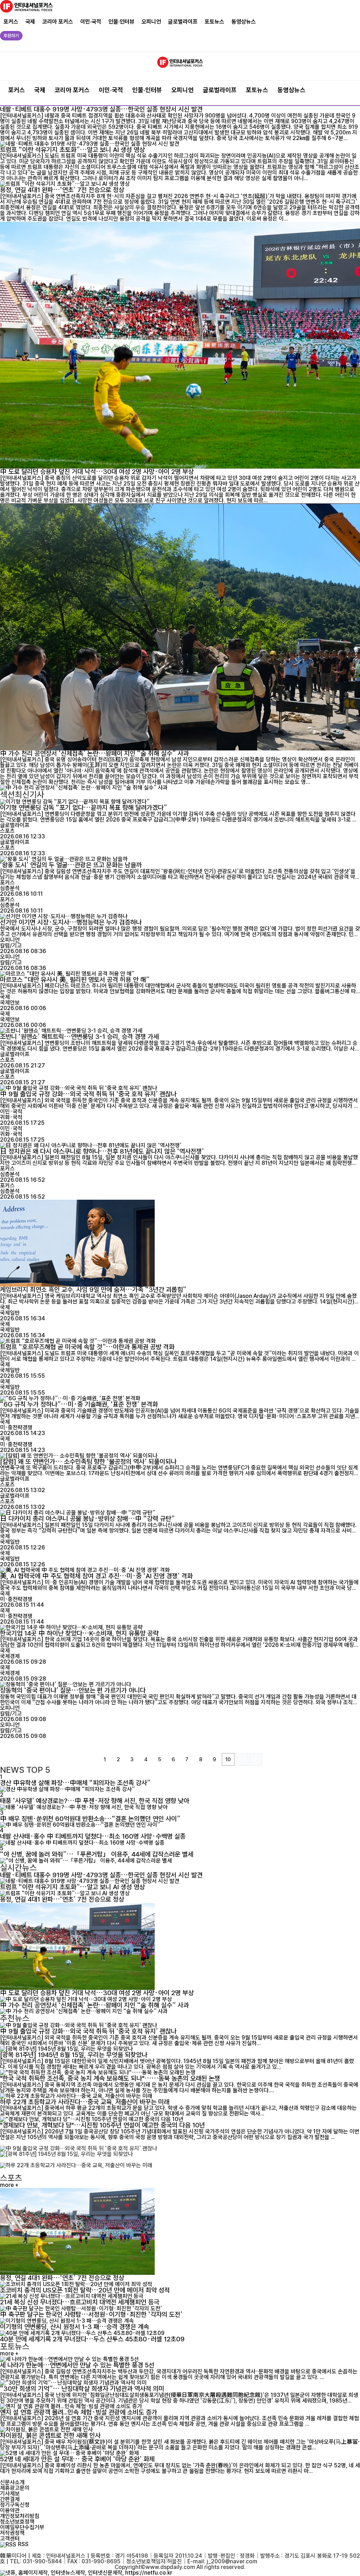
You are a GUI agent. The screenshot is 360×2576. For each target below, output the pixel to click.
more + (9, 2185)
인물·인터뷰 (121, 22)
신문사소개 (12, 2482)
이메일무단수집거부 (22, 2527)
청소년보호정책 (17, 2522)
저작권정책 (12, 2533)
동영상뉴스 (244, 22)
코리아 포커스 (58, 22)
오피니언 (151, 22)
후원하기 (11, 36)
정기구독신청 (15, 2505)
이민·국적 (91, 22)
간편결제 (10, 2499)
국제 (30, 22)
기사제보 (10, 2493)
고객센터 (10, 2539)
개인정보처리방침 (20, 2516)
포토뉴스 (214, 22)
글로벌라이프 (183, 22)
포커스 (11, 22)
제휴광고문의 (15, 2488)
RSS (23, 2544)
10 (228, 1759)
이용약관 (10, 2510)
